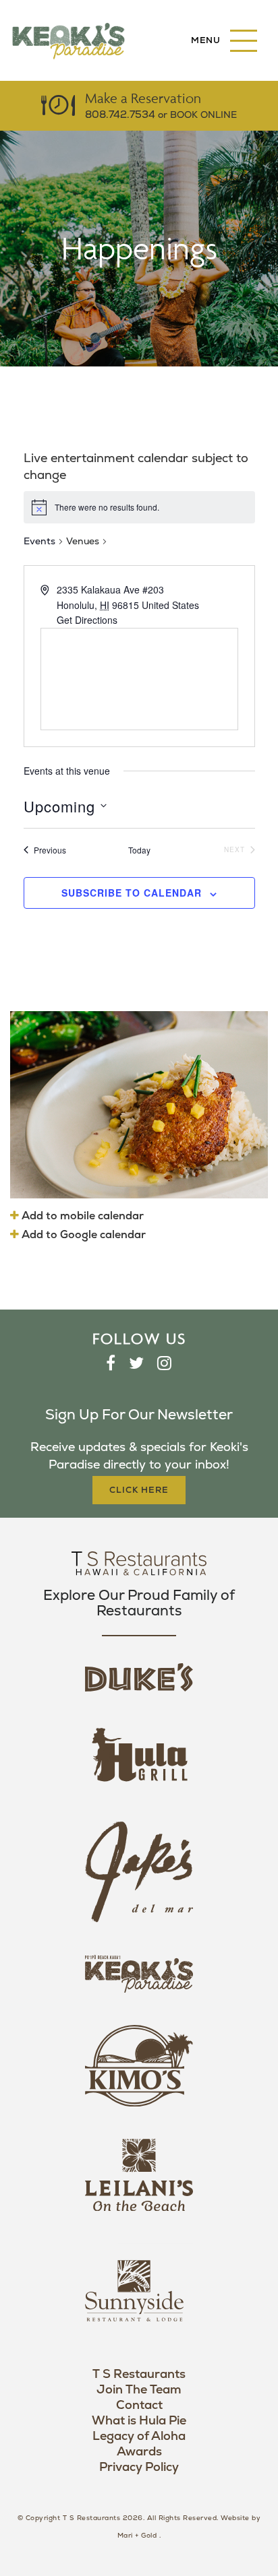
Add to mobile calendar (81, 1216)
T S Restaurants (139, 2374)
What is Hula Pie (139, 2421)
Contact (139, 2405)
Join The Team (139, 2390)
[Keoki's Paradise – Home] (68, 40)
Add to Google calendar (82, 1235)
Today (139, 850)
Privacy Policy (139, 2467)
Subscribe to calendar (132, 893)
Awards (139, 2452)
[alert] (139, 507)
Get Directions (87, 620)
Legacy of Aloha (139, 2436)
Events (39, 541)
